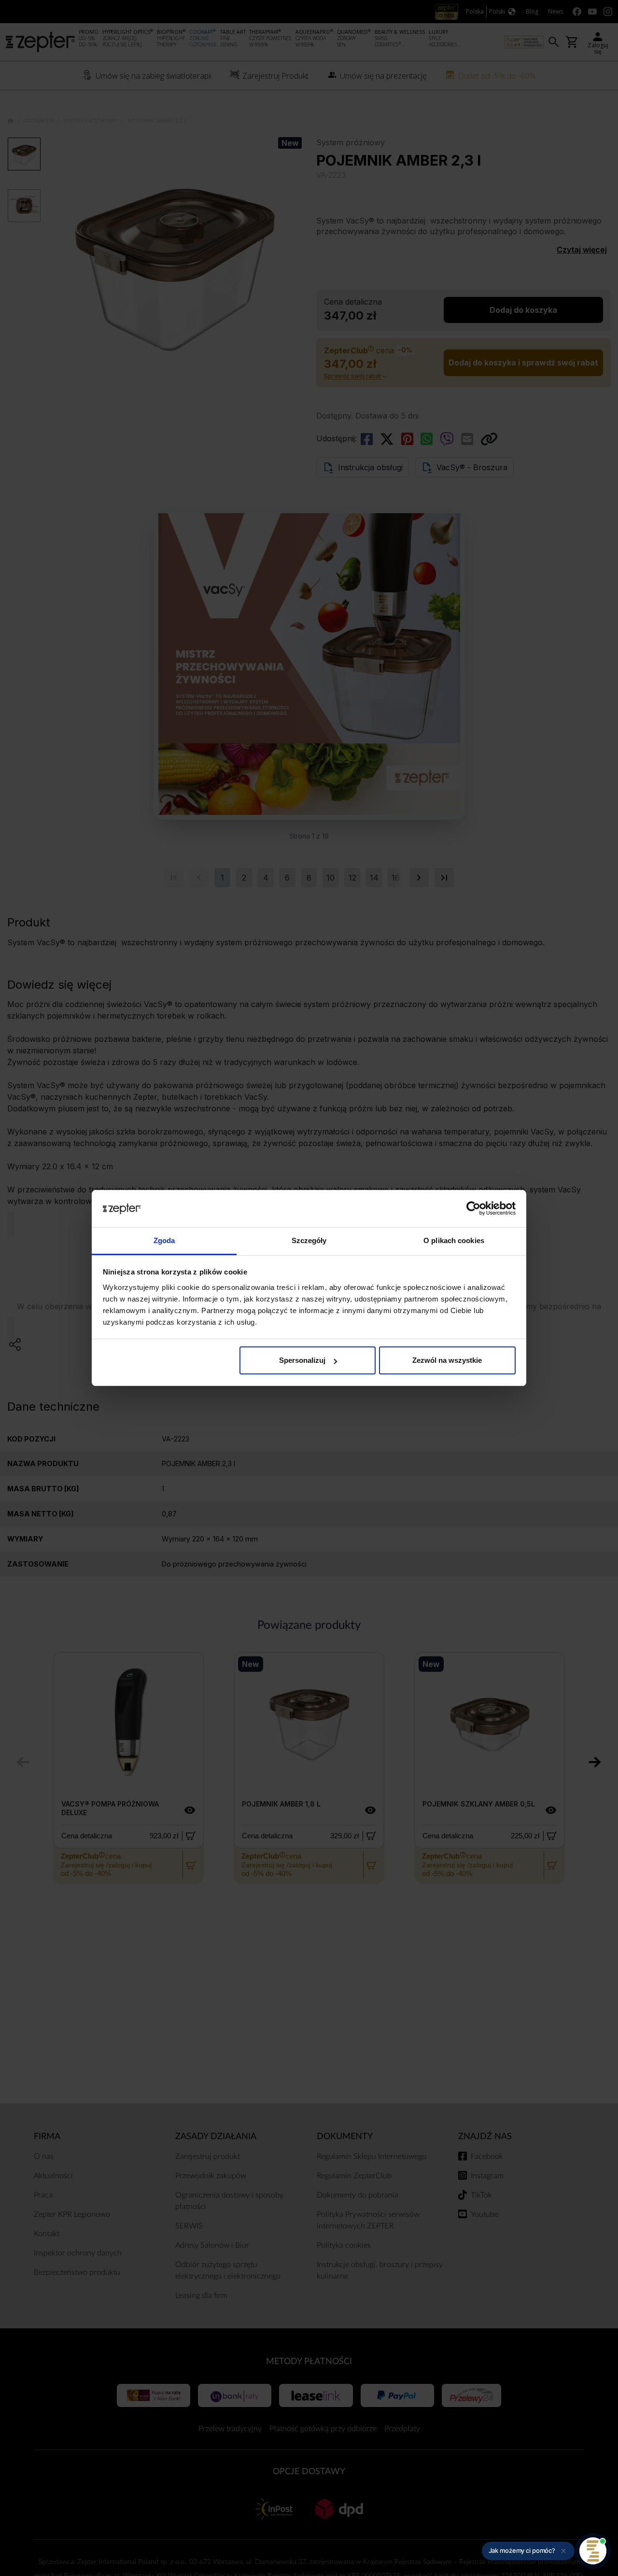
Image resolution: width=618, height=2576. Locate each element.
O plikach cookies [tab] (454, 1240)
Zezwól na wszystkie (447, 1360)
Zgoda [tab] (164, 1240)
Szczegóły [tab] (309, 1240)
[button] (528, 2551)
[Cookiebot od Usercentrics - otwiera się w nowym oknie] (473, 1209)
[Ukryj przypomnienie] (563, 2551)
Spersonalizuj (302, 1360)
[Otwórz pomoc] (593, 2551)
